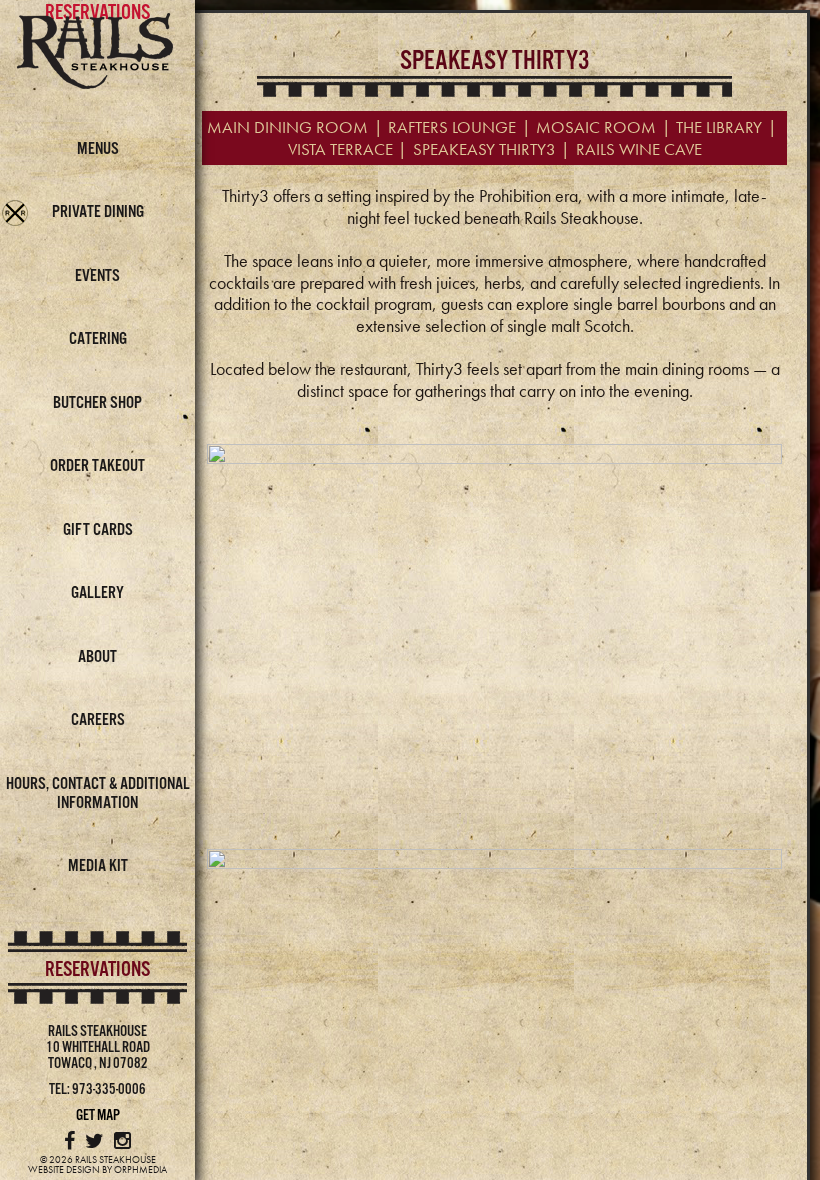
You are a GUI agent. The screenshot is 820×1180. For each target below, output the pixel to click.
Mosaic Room (596, 127)
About (97, 657)
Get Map (98, 1115)
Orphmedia (140, 1169)
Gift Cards (98, 530)
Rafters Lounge (452, 127)
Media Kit (98, 866)
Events (97, 276)
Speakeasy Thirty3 (484, 149)
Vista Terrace (340, 149)
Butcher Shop (97, 403)
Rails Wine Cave (639, 149)
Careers (98, 720)
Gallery (97, 593)
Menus (98, 149)
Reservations (97, 970)
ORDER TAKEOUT (97, 466)
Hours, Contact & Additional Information (98, 794)
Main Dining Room (287, 127)
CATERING (98, 339)
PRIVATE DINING (98, 212)
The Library (719, 127)
